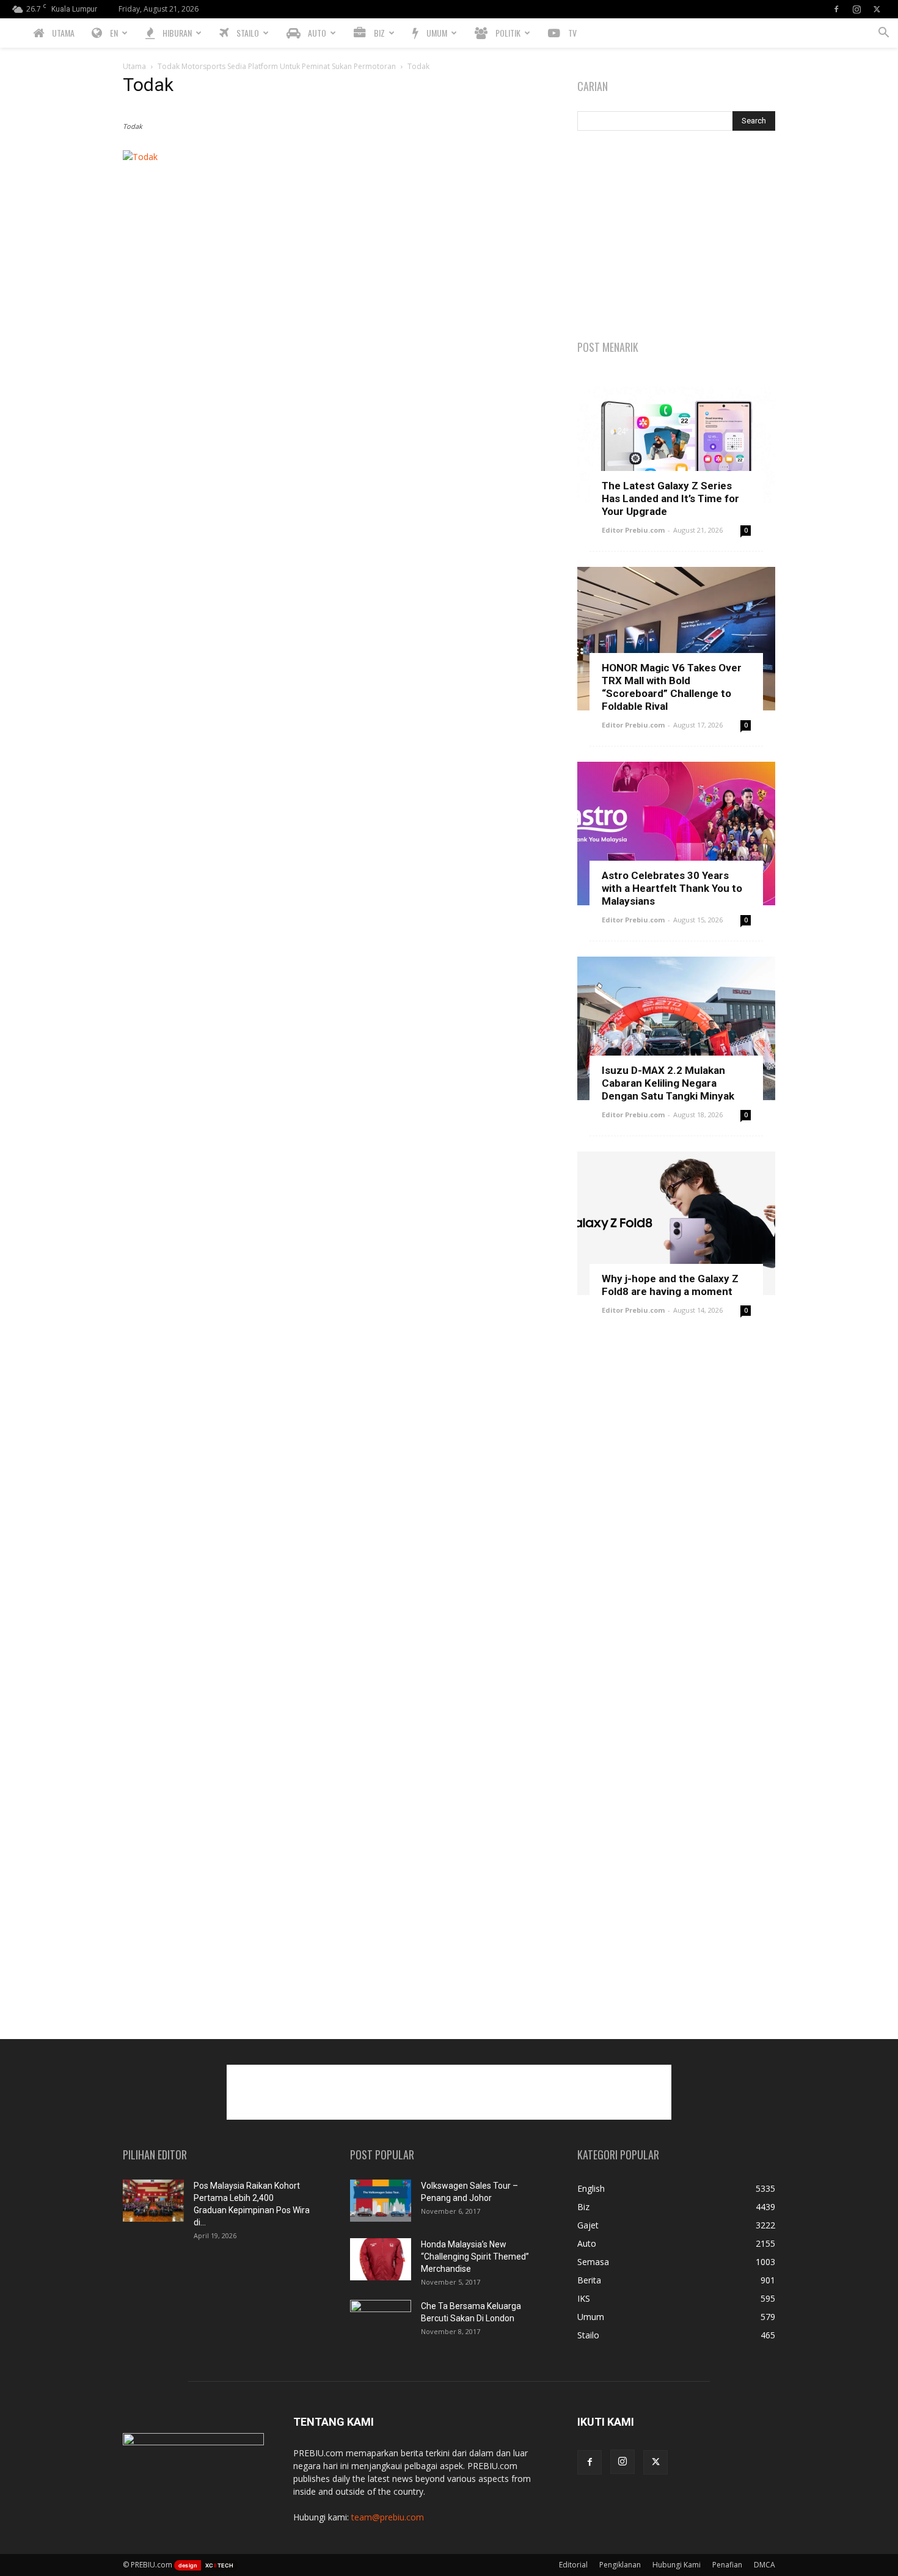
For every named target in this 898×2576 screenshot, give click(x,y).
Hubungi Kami (677, 2565)
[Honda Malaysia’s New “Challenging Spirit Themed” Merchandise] (381, 2259)
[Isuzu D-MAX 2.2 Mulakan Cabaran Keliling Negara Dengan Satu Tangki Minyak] (676, 1028)
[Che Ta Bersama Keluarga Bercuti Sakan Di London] (381, 2321)
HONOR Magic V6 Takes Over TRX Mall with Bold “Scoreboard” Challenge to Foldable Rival (672, 687)
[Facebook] (836, 9)
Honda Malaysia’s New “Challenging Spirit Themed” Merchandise (475, 2257)
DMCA (765, 2565)
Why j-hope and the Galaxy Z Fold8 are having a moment (670, 1285)
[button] (883, 34)
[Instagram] (856, 9)
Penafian (727, 2565)
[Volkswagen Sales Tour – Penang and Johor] (381, 2201)
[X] (877, 9)
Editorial (573, 2565)
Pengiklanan (620, 2565)
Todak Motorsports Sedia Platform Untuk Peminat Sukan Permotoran (277, 66)
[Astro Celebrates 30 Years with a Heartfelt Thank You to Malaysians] (676, 834)
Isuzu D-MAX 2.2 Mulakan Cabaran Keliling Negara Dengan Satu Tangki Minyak (668, 1083)
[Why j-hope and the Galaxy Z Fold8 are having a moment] (676, 1223)
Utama (134, 66)
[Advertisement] (676, 236)
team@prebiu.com (388, 2517)
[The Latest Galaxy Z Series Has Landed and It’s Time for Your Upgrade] (676, 444)
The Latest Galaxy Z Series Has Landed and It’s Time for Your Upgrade (670, 498)
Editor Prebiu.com (633, 530)
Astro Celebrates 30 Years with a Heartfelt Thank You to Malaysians (672, 888)
